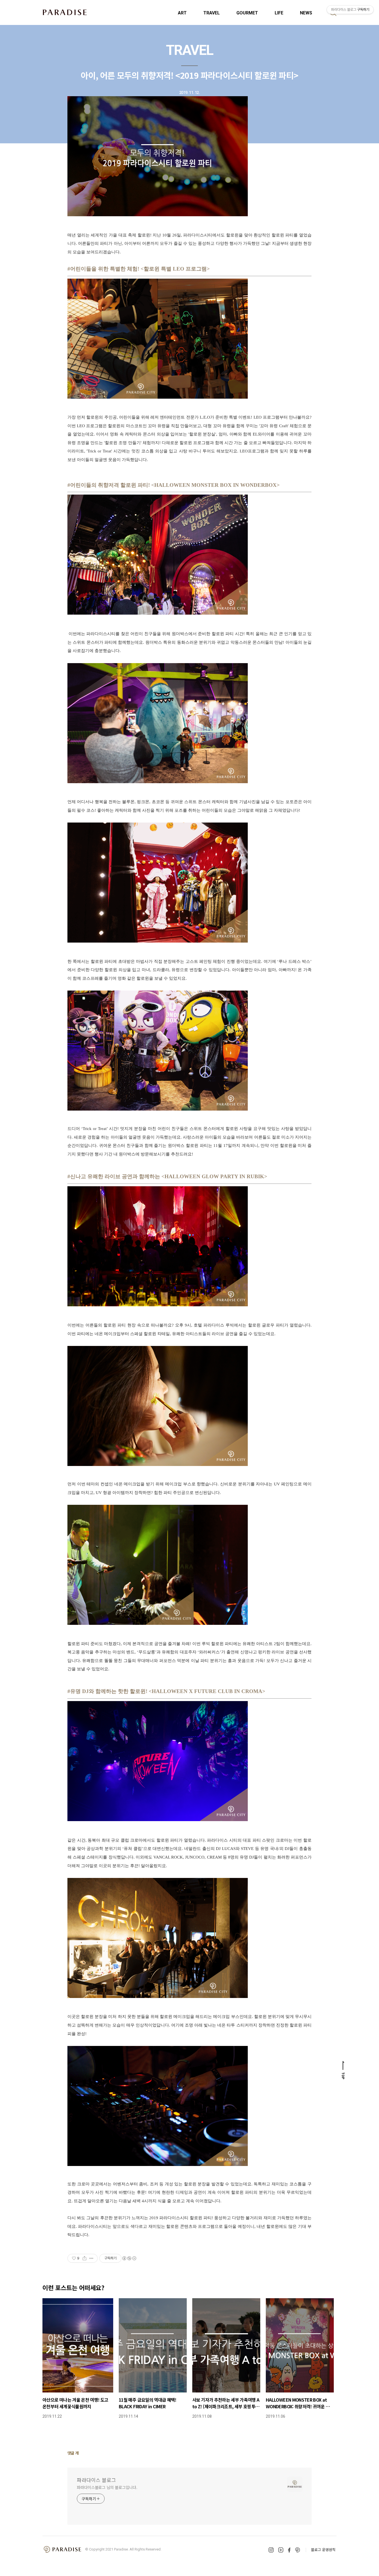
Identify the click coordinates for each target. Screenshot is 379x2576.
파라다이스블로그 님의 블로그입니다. (107, 2487)
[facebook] (289, 2550)
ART (182, 13)
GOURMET (247, 13)
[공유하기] (84, 2258)
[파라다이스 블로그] (65, 12)
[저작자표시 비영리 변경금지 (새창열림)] (129, 2258)
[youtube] (281, 2550)
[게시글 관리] (91, 2258)
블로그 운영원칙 (323, 2550)
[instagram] (271, 2550)
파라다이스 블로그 (96, 2480)
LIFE (279, 13)
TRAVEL (212, 13)
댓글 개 (73, 2453)
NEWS (306, 13)
